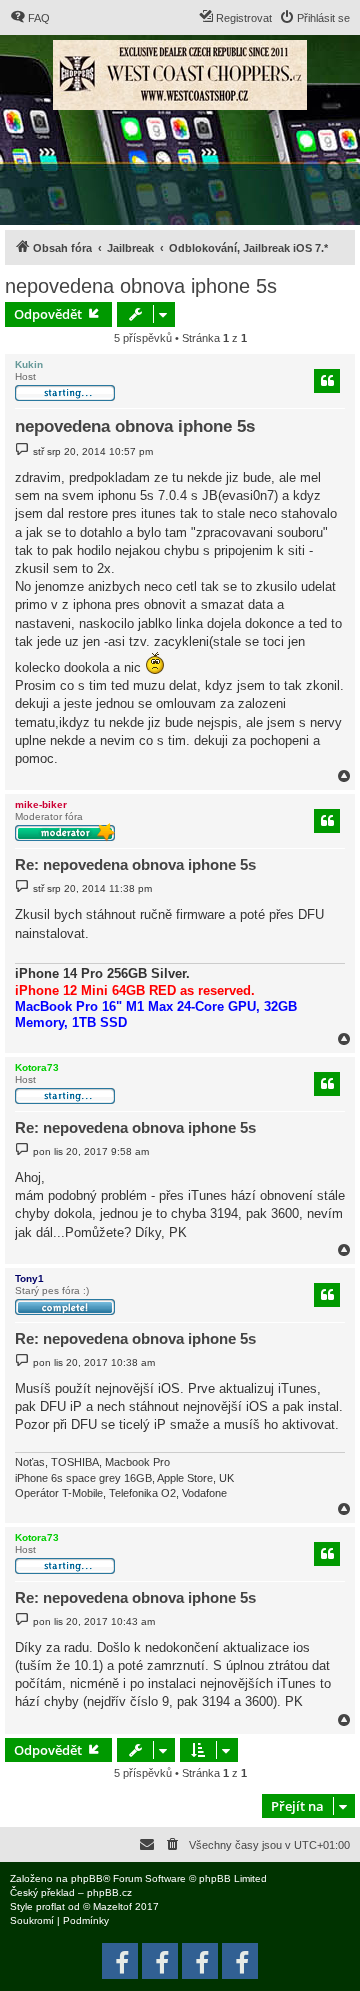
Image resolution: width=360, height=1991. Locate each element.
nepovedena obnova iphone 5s (141, 286)
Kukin (29, 364)
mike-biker (41, 804)
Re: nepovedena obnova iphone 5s (135, 864)
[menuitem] (30, 18)
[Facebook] (240, 1961)
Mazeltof (112, 1906)
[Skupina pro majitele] (200, 1961)
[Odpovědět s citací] (327, 381)
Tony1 (29, 1278)
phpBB (87, 1878)
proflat (50, 1906)
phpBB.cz (109, 1892)
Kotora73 (37, 1067)
